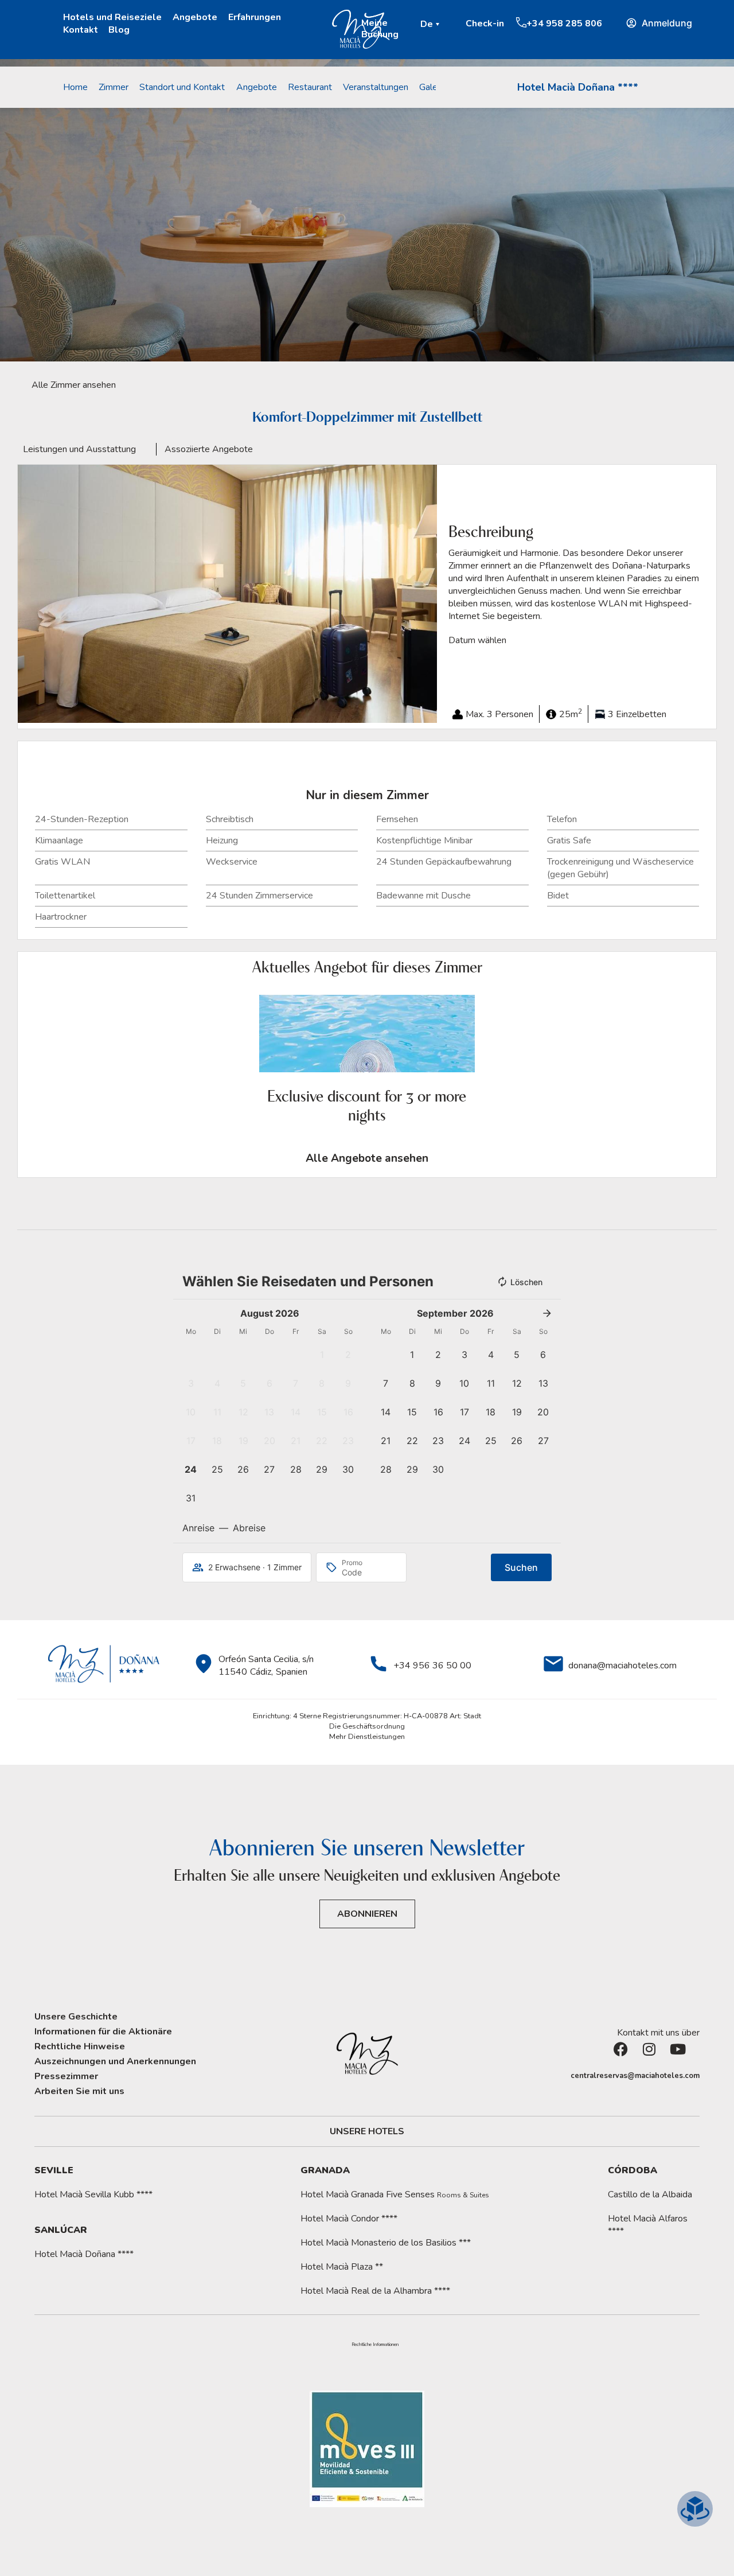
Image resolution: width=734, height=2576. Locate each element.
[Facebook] (628, 2056)
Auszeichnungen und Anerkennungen (115, 2061)
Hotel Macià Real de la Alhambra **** (375, 2291)
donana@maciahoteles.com (622, 1666)
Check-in (485, 24)
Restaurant (310, 87)
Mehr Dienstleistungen (367, 1737)
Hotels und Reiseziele (112, 17)
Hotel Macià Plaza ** (342, 2267)
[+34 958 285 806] (521, 22)
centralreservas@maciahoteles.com (635, 2076)
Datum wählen (477, 640)
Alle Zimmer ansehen (74, 385)
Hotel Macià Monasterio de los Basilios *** (386, 2243)
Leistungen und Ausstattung (79, 449)
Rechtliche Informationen (375, 2345)
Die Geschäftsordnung (367, 1726)
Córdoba (633, 2170)
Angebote (195, 17)
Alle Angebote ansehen (367, 1158)
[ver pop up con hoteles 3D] (695, 2509)
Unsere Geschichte (76, 2017)
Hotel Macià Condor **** (349, 2219)
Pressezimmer (66, 2076)
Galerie (433, 87)
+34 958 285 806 (564, 24)
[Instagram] (657, 2056)
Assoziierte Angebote (209, 449)
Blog (119, 30)
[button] (432, 24)
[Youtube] (685, 2056)
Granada (325, 2170)
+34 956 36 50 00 (432, 1666)
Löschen (526, 1282)
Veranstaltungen (376, 87)
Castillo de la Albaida (650, 2194)
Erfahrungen (255, 17)
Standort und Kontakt (182, 87)
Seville (54, 2170)
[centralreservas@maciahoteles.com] (565, 2076)
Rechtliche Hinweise (80, 2046)
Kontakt (81, 30)
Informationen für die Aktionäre (103, 2032)
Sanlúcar (61, 2230)
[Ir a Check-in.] (460, 23)
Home (75, 87)
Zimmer (114, 87)
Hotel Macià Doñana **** (578, 87)
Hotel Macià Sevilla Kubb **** (93, 2194)
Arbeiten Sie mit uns (79, 2091)
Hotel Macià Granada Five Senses (395, 2194)
